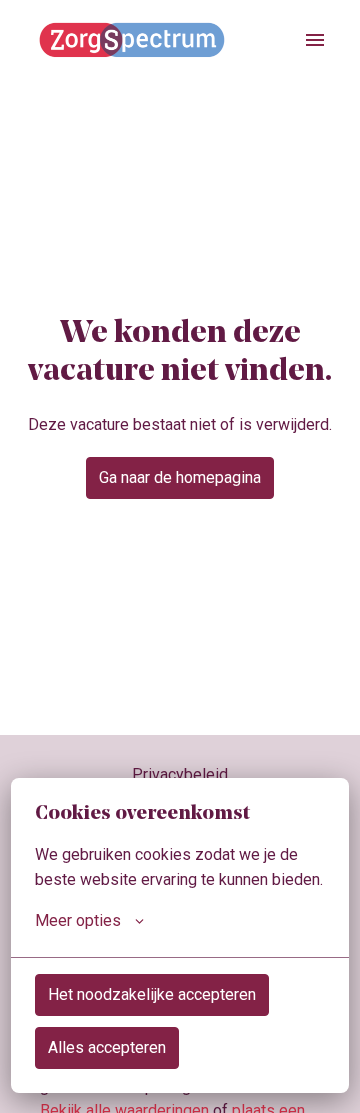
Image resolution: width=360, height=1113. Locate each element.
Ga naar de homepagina (180, 477)
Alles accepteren (107, 1047)
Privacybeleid (180, 774)
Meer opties (78, 920)
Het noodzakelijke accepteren (152, 994)
